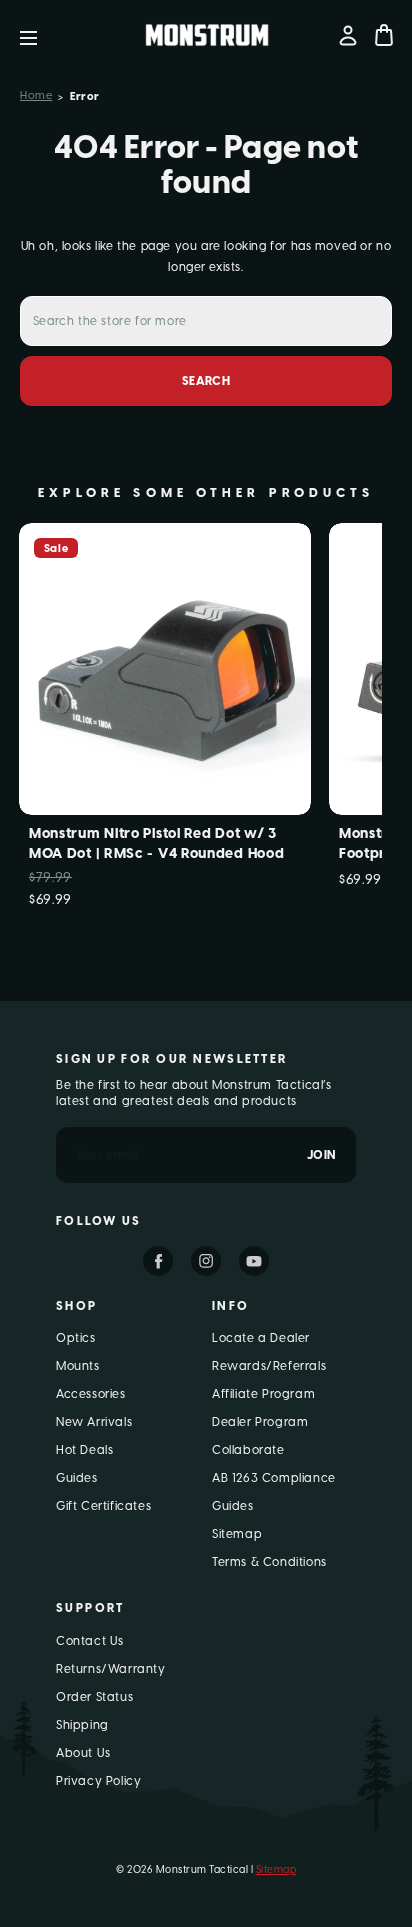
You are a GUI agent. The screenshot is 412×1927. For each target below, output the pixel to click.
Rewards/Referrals (269, 1366)
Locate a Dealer (261, 1338)
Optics (76, 1338)
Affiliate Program (263, 1394)
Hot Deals (84, 1450)
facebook (158, 1261)
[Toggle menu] (43, 35)
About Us (83, 1753)
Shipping (82, 1725)
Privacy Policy (98, 1781)
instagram (206, 1261)
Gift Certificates (103, 1506)
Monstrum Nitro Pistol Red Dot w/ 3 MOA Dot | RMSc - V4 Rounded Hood (156, 843)
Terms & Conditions (269, 1562)
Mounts (78, 1366)
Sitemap (237, 1534)
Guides (77, 1478)
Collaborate (248, 1450)
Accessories (91, 1394)
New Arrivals (94, 1422)
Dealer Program (260, 1422)
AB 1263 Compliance (274, 1478)
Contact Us (90, 1641)
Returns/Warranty (111, 1669)
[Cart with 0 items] (384, 35)
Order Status (94, 1697)
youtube (254, 1261)
